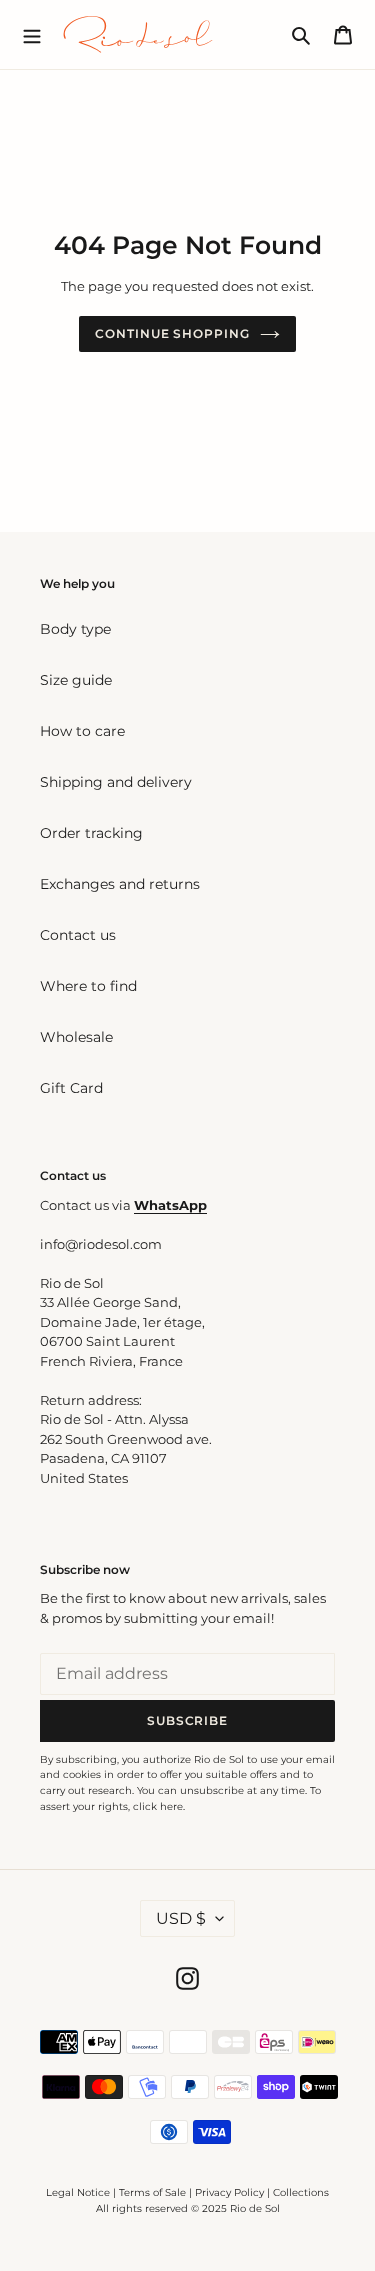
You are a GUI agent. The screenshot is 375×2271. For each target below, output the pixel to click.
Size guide (76, 680)
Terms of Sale (152, 2192)
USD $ (181, 1918)
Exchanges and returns (120, 884)
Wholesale (76, 1037)
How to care (82, 731)
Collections (301, 2192)
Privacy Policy (231, 2192)
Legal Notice (78, 2192)
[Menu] (32, 34)
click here (158, 1806)
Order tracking (91, 833)
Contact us (78, 935)
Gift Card (71, 1088)
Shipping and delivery (116, 782)
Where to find (88, 986)
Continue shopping (172, 333)
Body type (75, 629)
